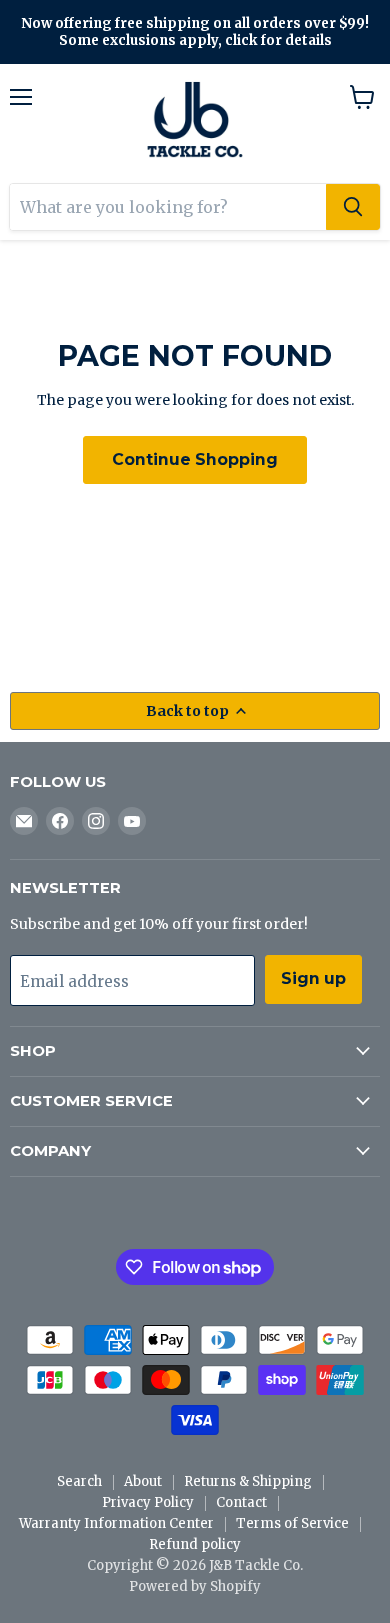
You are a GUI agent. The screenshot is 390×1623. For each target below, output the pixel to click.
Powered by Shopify (195, 1586)
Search (79, 1481)
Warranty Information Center (116, 1523)
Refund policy (195, 1544)
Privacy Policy (148, 1502)
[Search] (353, 207)
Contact (241, 1502)
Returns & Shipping (248, 1481)
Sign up (313, 978)
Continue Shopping (195, 459)
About (143, 1481)
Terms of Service (292, 1523)
